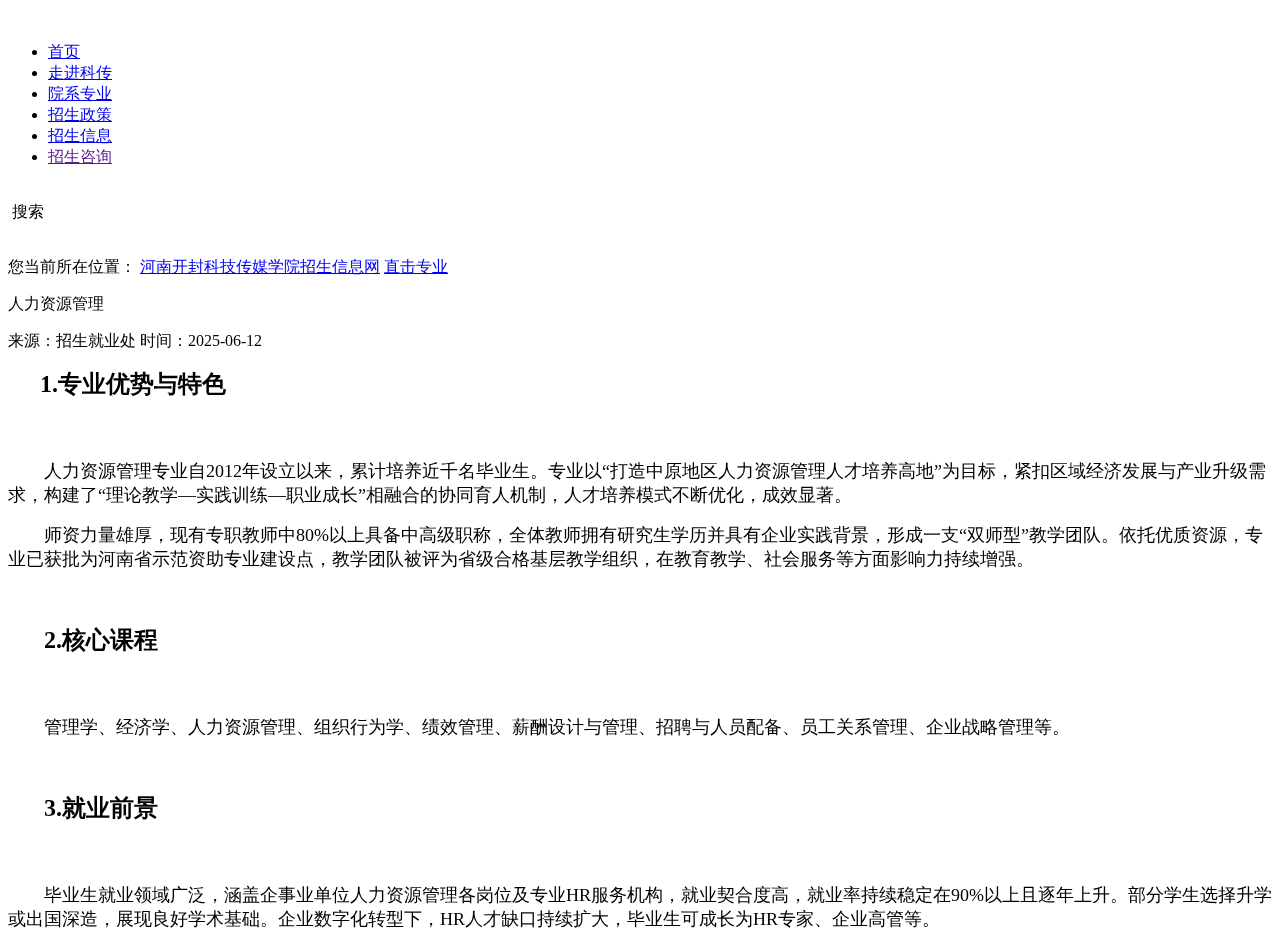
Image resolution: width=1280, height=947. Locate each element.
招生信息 (80, 135)
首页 (64, 51)
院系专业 (80, 93)
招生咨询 (80, 156)
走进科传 (80, 72)
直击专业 (416, 266)
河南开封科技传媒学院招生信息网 (260, 266)
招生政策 (80, 114)
